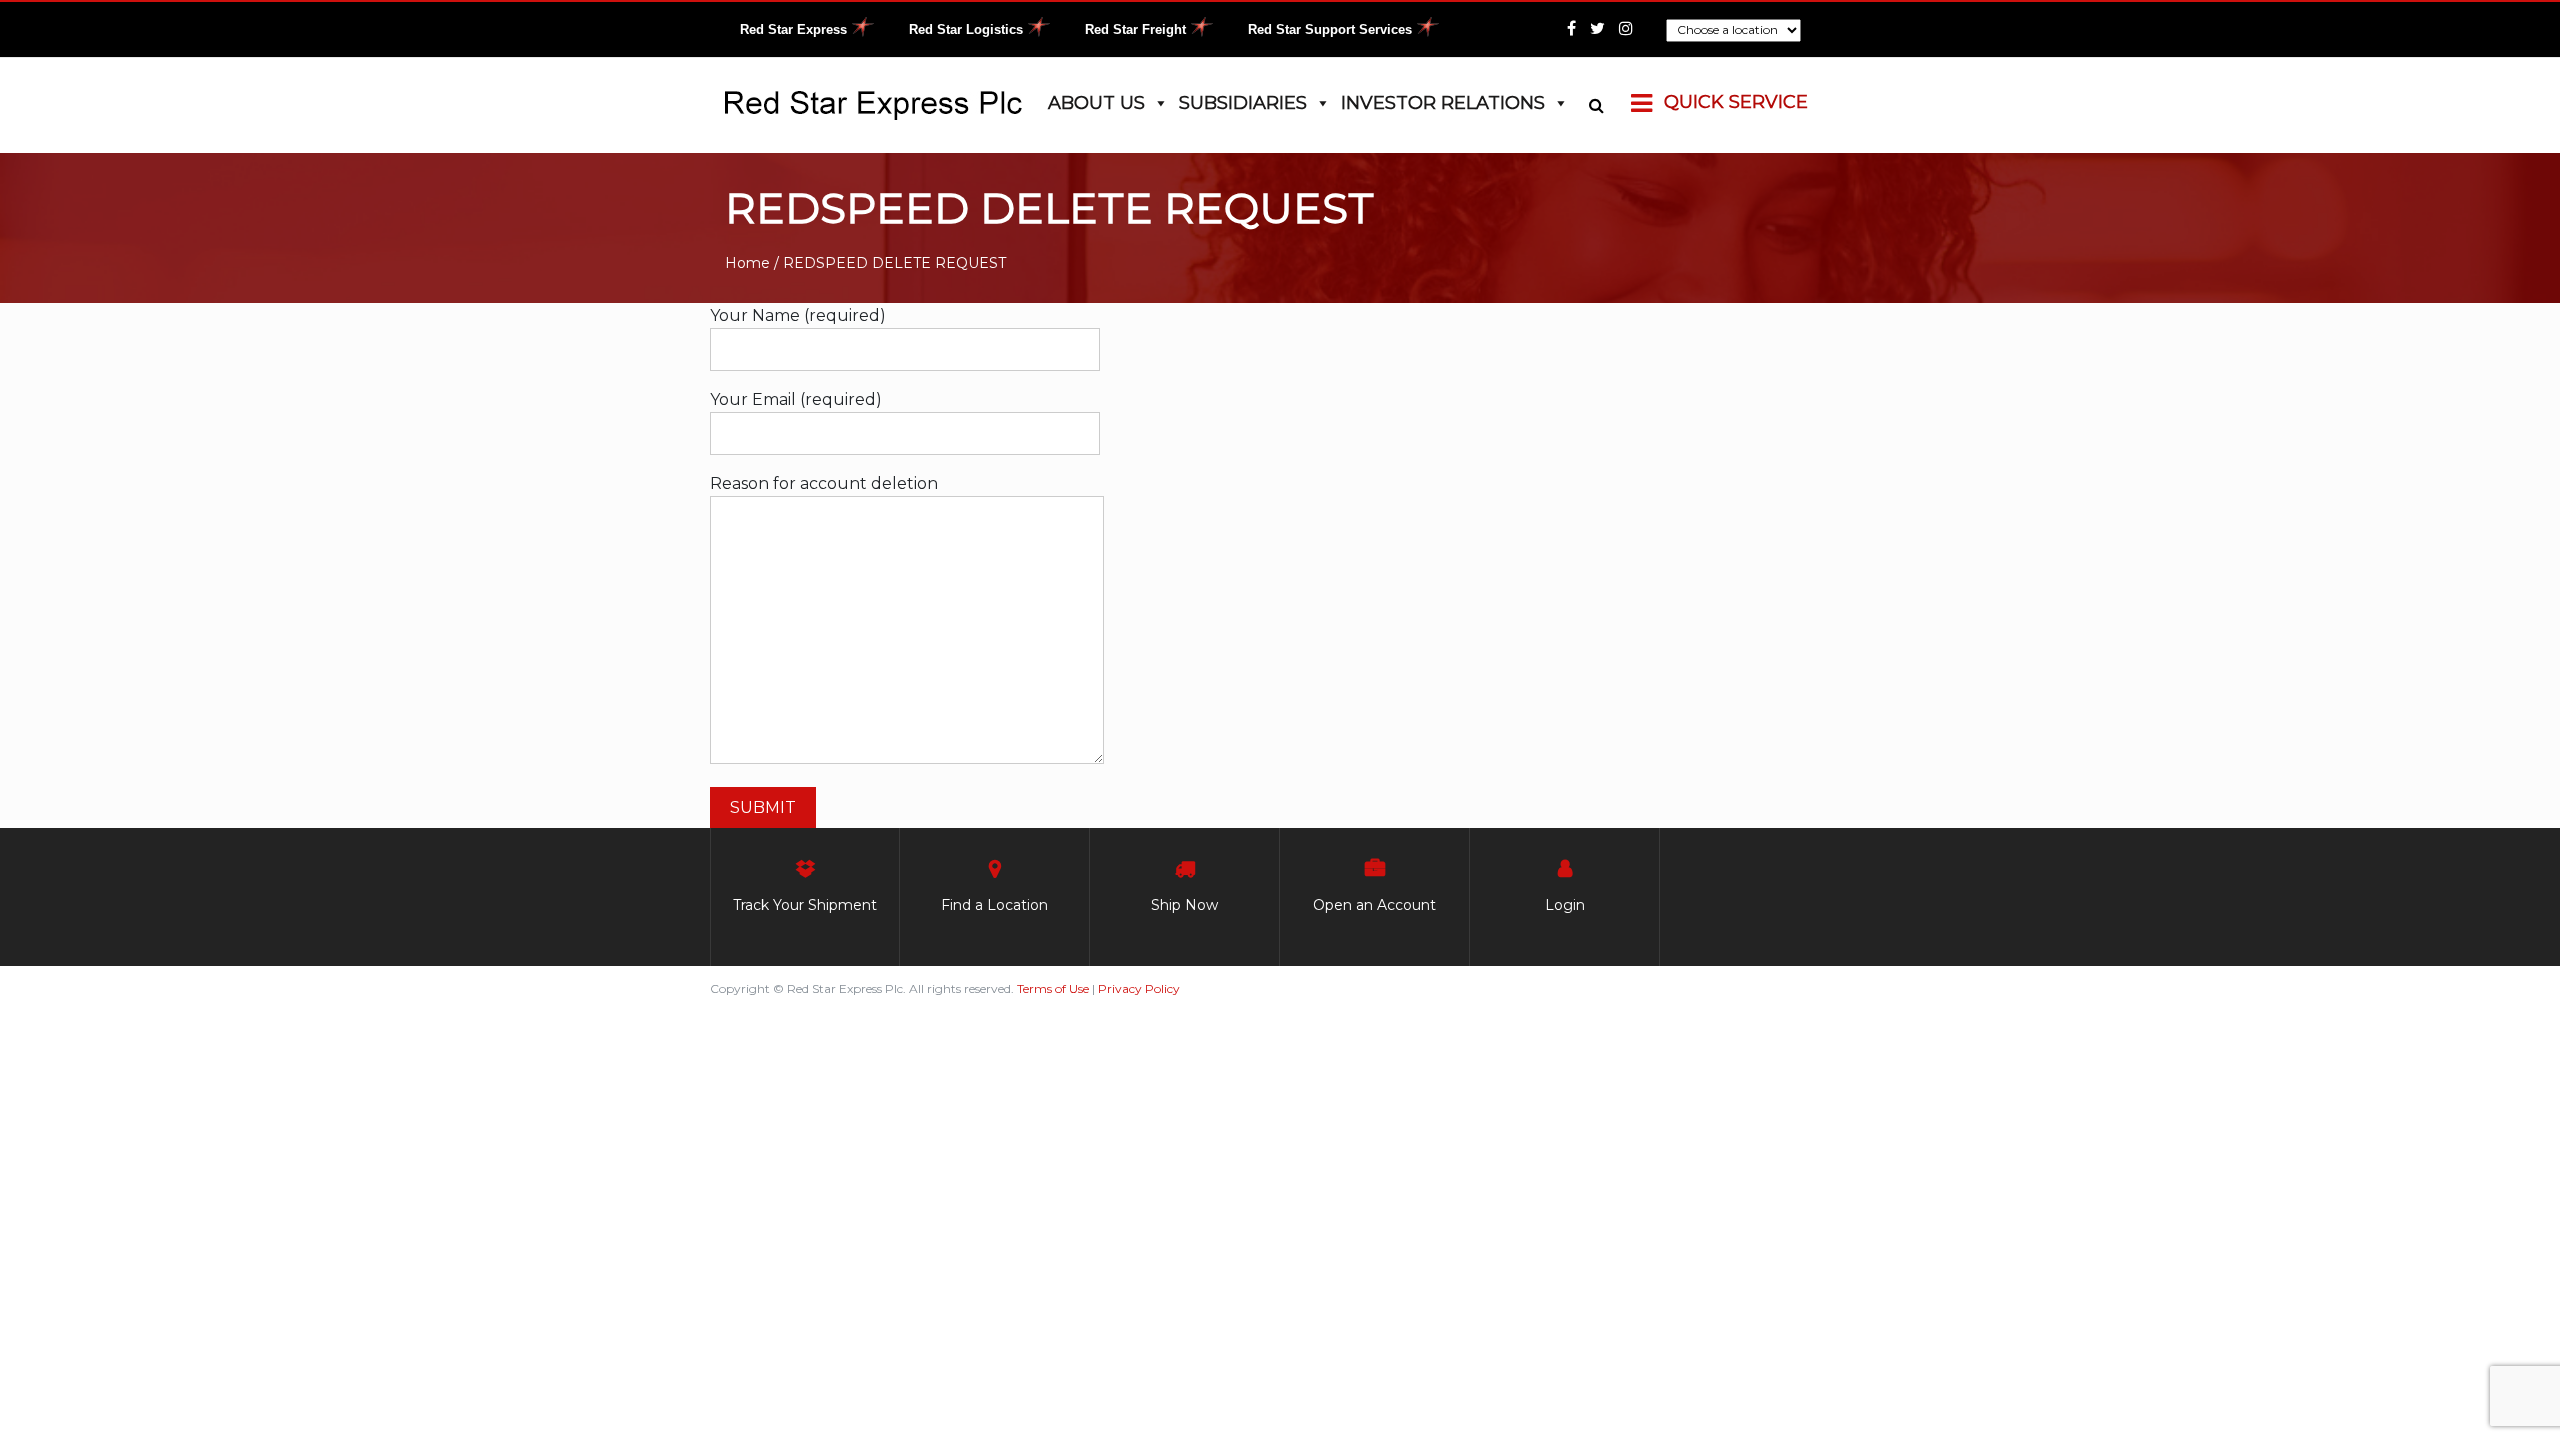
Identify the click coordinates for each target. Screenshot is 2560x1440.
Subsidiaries (1243, 103)
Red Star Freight (1135, 29)
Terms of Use (1053, 988)
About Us (1096, 103)
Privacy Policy (1139, 988)
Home (747, 263)
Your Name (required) (798, 315)
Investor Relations (1443, 103)
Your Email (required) (796, 399)
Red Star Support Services (1330, 29)
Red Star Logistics (966, 29)
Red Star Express (793, 29)
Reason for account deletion (824, 483)
